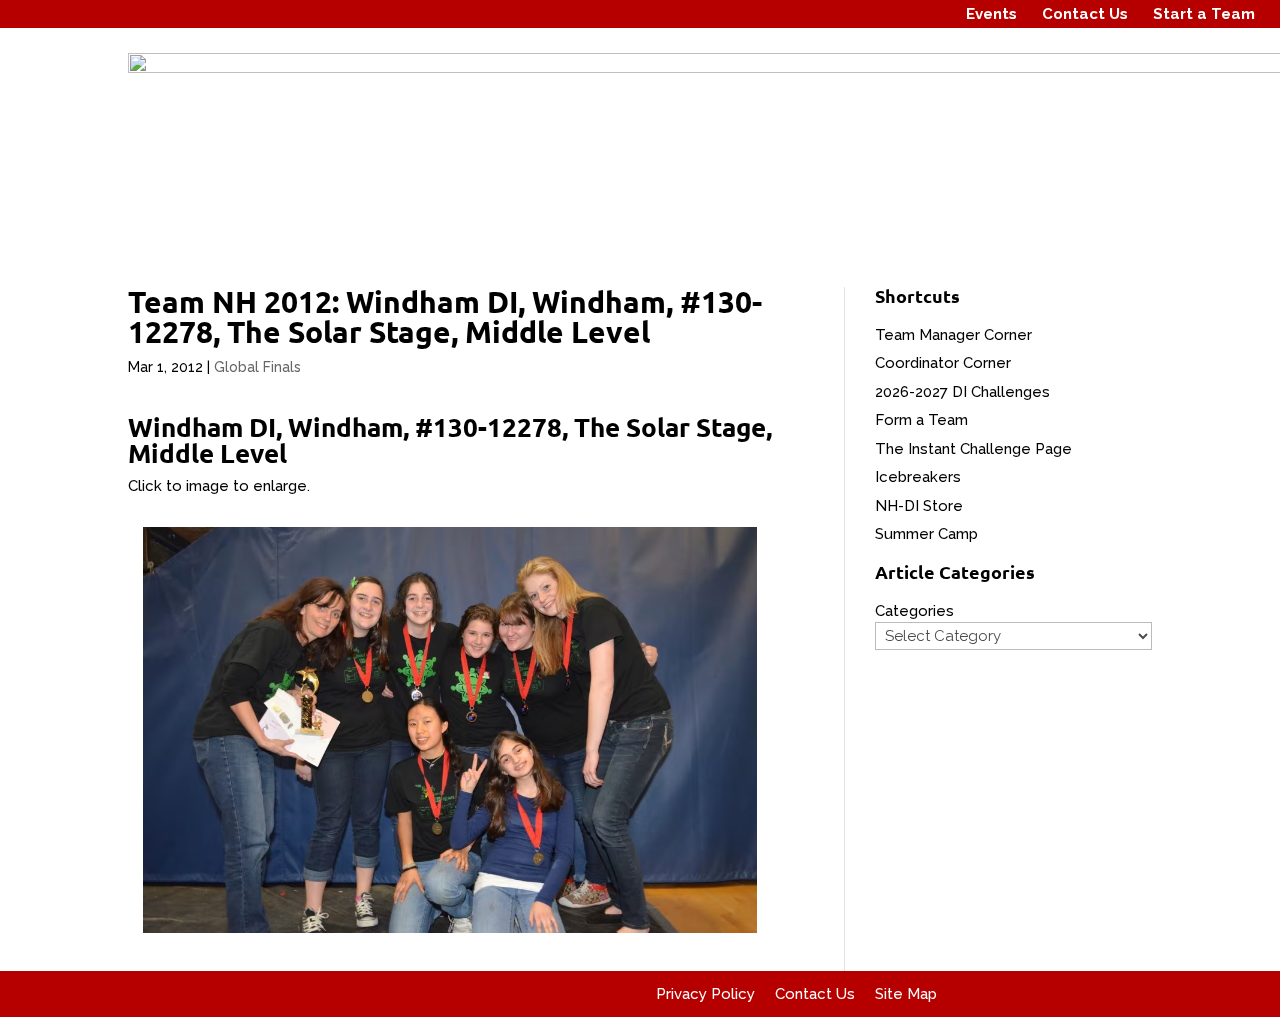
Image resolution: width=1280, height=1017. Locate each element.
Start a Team (1204, 14)
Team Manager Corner (953, 335)
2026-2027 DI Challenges (962, 392)
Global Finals (257, 367)
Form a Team (921, 420)
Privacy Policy (705, 994)
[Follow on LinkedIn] (927, 14)
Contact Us (1085, 14)
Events (991, 14)
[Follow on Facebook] (851, 14)
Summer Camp (926, 534)
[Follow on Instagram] (889, 14)
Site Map (906, 994)
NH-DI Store (919, 506)
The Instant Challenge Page (973, 449)
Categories (914, 611)
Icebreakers (918, 477)
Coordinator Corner (943, 363)
